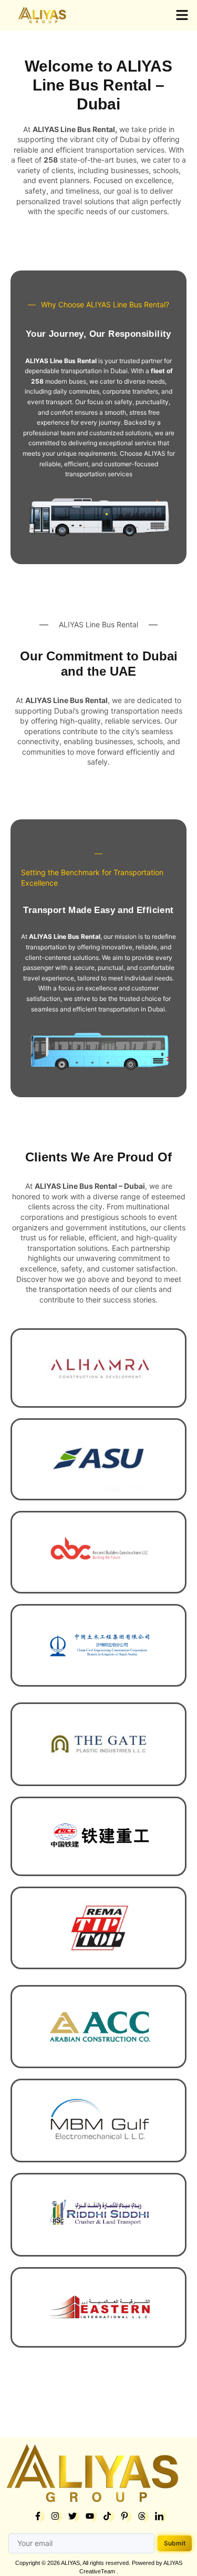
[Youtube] (90, 2516)
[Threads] (142, 2516)
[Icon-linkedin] (159, 2516)
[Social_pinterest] (125, 2516)
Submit (175, 2543)
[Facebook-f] (38, 2516)
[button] (182, 15)
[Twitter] (72, 2516)
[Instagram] (55, 2516)
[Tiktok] (107, 2516)
